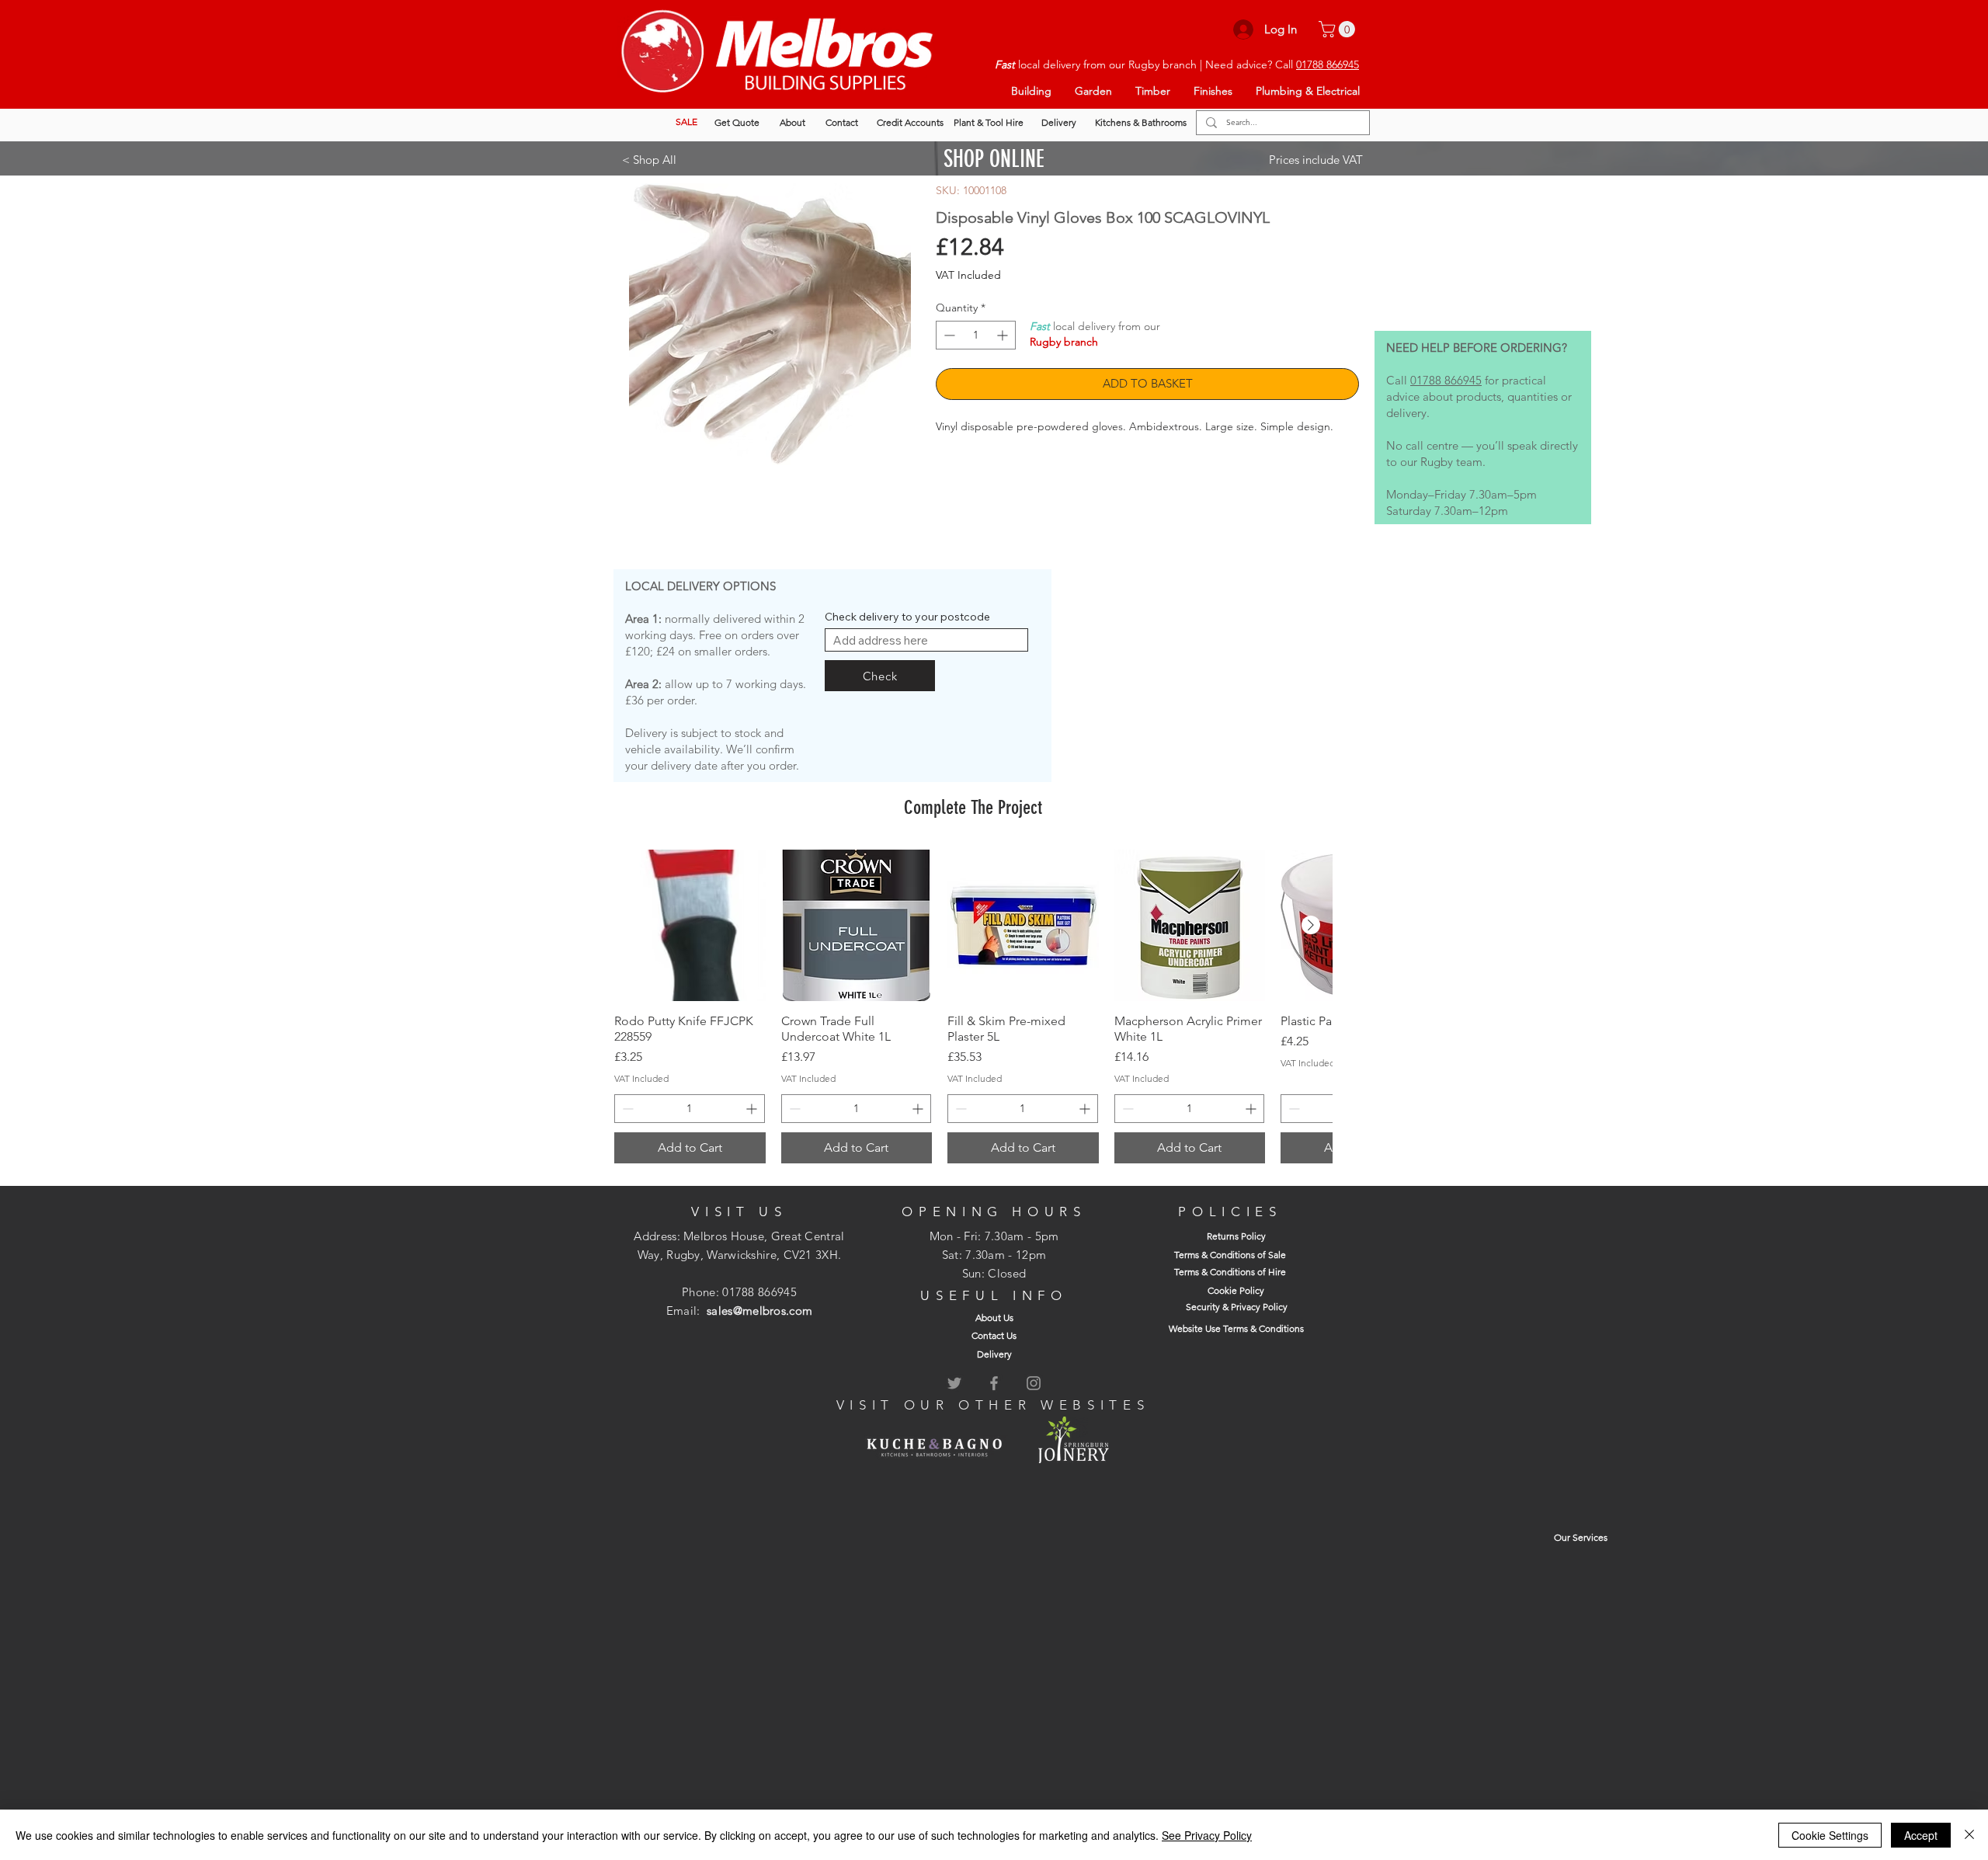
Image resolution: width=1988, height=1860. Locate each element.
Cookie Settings (1830, 1835)
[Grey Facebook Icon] (994, 1383)
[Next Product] (1311, 925)
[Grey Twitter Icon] (954, 1383)
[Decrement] (948, 335)
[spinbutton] (976, 335)
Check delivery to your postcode (907, 617)
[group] (973, 1006)
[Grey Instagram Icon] (1034, 1383)
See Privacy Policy (1207, 1835)
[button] (1339, 29)
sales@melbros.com (759, 1311)
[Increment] (1004, 335)
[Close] (1969, 1835)
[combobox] (926, 640)
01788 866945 (1328, 64)
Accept (1921, 1835)
